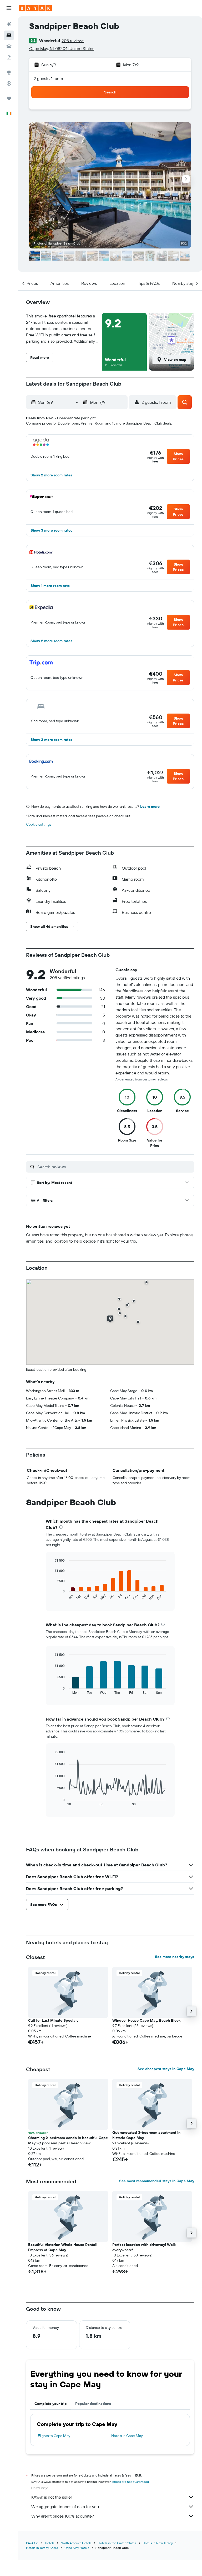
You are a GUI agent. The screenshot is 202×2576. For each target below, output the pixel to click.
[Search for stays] (9, 35)
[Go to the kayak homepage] (35, 8)
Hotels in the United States (117, 2543)
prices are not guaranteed (131, 2482)
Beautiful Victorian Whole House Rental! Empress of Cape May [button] (63, 2247)
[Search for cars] (9, 46)
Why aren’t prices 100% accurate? (63, 2516)
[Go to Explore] (9, 72)
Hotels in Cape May (127, 2436)
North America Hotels (76, 2543)
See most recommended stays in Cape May (157, 2181)
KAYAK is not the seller (52, 2497)
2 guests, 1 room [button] (48, 78)
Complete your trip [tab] (51, 2404)
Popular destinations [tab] (93, 2404)
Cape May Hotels (77, 2548)
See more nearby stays (175, 1957)
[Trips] (9, 98)
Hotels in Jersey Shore (42, 2548)
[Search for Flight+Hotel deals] (9, 57)
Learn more (150, 806)
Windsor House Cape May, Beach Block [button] (146, 2020)
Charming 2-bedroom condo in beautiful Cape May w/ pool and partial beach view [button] (68, 2140)
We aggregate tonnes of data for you (65, 2507)
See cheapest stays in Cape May (166, 2069)
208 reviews (73, 41)
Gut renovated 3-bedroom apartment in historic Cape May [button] (146, 2135)
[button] (9, 8)
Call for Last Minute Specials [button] (53, 2020)
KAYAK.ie (32, 2543)
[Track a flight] (9, 83)
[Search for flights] (9, 24)
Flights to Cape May (54, 2436)
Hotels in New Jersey (158, 2543)
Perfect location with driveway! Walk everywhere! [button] (144, 2247)
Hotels (50, 2543)
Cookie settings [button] (39, 824)
